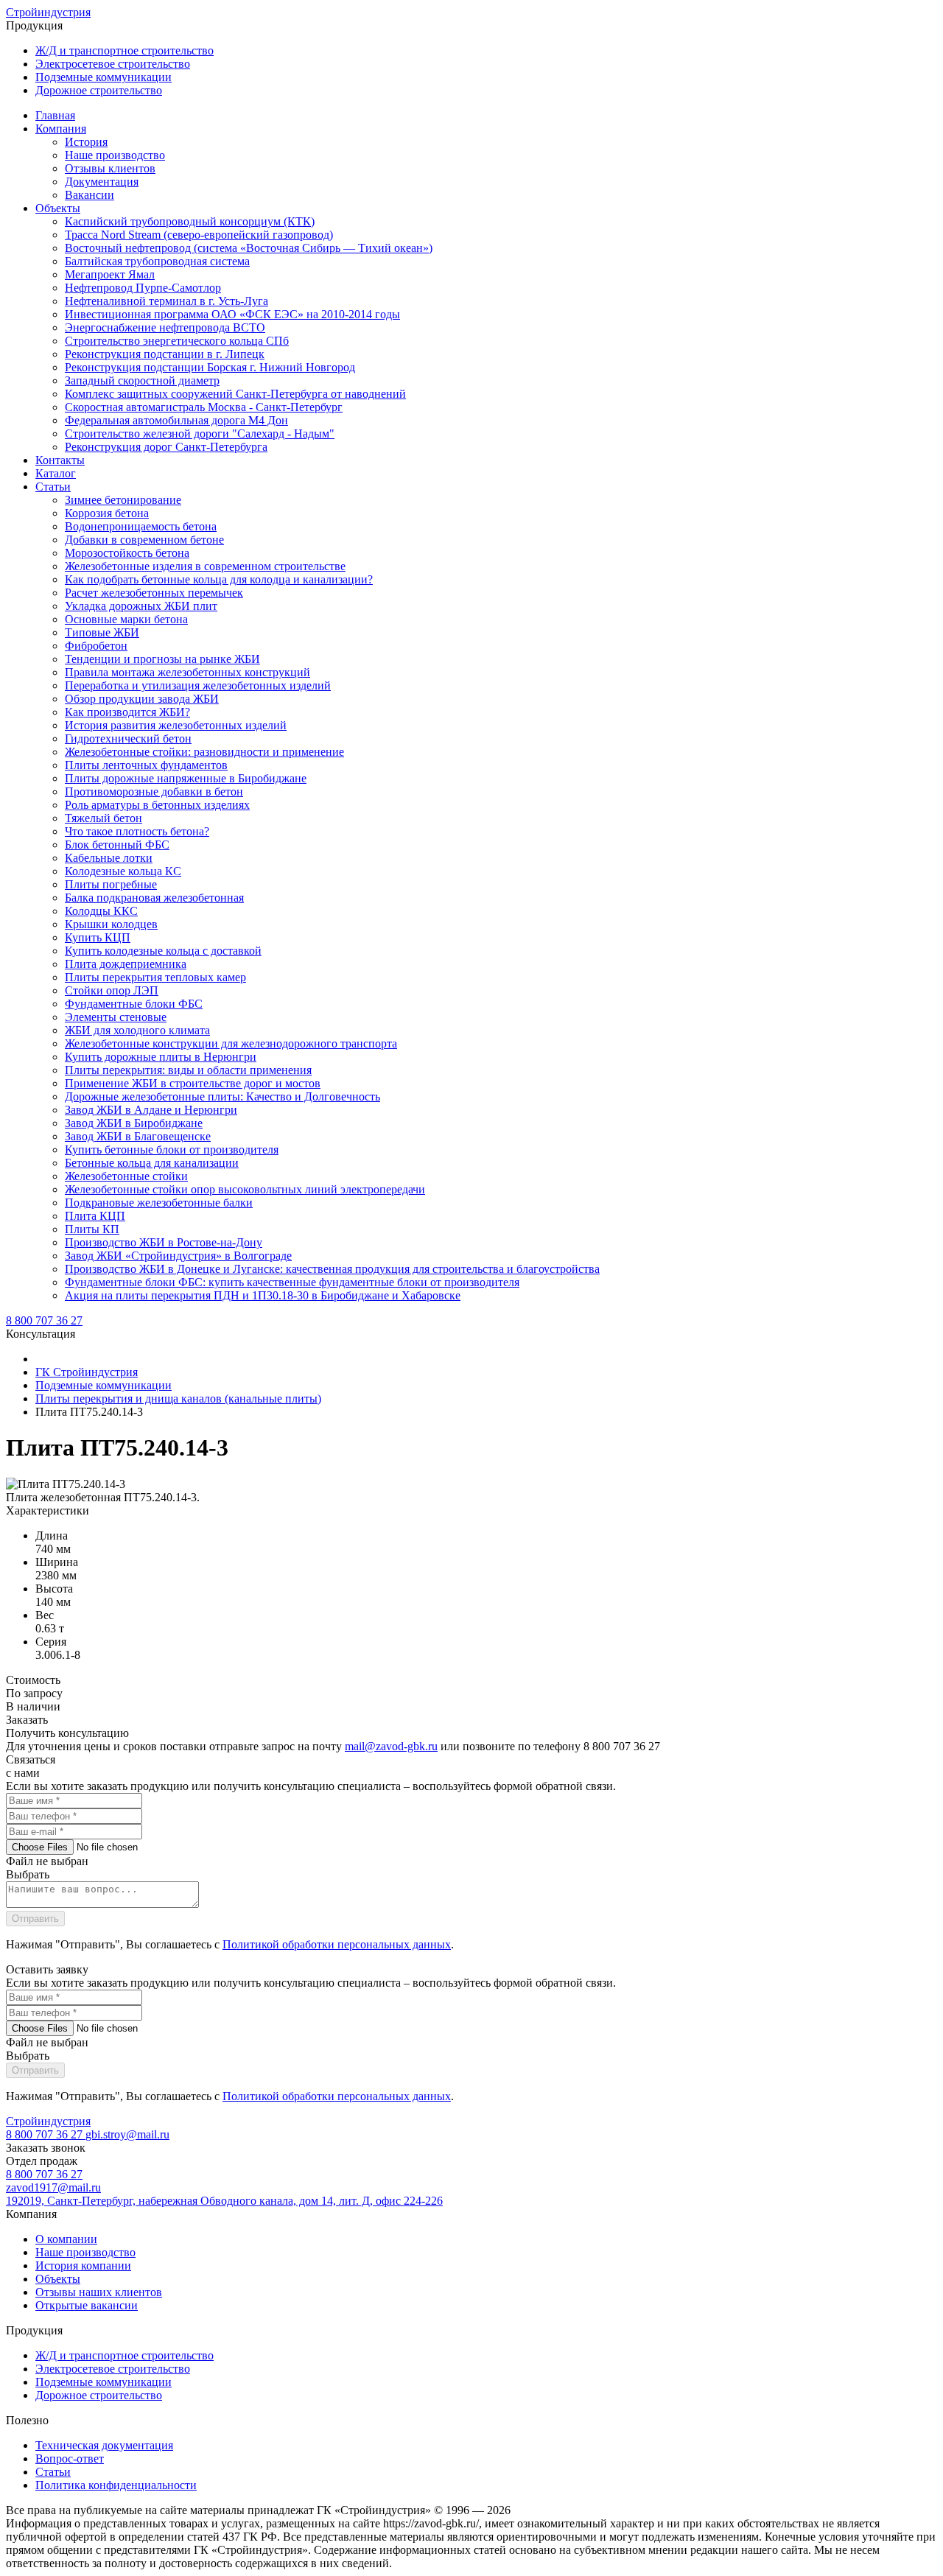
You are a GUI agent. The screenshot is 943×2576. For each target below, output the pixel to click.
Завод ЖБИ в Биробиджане (134, 1123)
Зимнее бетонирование (123, 500)
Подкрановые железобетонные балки (159, 1203)
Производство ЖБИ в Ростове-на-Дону (164, 1242)
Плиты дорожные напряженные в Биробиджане (186, 778)
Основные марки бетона (126, 619)
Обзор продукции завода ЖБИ (142, 699)
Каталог (56, 473)
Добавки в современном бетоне (144, 540)
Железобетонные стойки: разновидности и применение (204, 752)
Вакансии (90, 195)
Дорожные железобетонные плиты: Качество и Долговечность (222, 1096)
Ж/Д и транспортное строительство (125, 50)
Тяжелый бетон (104, 818)
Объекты (58, 208)
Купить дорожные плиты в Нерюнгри (161, 1057)
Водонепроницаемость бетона (141, 526)
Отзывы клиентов (110, 168)
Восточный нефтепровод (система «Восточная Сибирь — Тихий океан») (249, 248)
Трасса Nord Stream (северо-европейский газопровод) (199, 235)
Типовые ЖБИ (102, 632)
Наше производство (115, 155)
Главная (55, 115)
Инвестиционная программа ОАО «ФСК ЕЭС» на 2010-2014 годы (232, 314)
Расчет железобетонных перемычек (154, 593)
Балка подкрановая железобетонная (154, 898)
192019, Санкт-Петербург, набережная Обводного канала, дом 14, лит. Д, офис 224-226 (224, 2201)
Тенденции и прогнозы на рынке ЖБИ (162, 659)
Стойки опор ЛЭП (112, 990)
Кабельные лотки (109, 858)
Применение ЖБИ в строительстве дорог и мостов (193, 1083)
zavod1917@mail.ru (53, 2187)
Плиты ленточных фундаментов (146, 765)
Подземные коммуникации (104, 77)
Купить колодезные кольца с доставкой (163, 951)
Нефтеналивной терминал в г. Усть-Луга (166, 301)
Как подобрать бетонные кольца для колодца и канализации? (219, 579)
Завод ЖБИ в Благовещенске (138, 1136)
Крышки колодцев (111, 924)
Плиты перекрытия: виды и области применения (188, 1070)
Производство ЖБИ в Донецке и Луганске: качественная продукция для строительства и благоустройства (332, 1269)
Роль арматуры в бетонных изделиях (157, 805)
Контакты (60, 460)
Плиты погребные (111, 884)
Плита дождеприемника (126, 964)
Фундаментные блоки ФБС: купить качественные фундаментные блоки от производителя (292, 1282)
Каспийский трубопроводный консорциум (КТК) (190, 221)
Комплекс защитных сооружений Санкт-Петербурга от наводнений (235, 394)
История (86, 142)
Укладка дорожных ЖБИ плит (141, 606)
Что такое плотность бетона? (137, 831)
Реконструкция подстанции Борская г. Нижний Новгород (210, 367)
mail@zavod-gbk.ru (391, 1746)
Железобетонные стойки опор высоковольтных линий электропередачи (245, 1189)
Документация (102, 182)
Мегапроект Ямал (110, 274)
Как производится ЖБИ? (127, 712)
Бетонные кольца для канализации (152, 1163)
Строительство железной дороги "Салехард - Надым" (200, 434)
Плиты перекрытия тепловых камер (155, 977)
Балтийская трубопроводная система (157, 261)
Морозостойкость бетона (127, 553)
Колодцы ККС (101, 911)
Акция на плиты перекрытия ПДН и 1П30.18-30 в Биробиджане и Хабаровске (263, 1295)
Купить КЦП (98, 937)
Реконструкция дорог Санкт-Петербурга (166, 447)
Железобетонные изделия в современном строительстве (205, 566)
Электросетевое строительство (113, 64)
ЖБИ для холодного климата (137, 1030)
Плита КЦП (95, 1216)
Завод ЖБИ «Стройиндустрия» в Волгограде (178, 1256)
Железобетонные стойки (126, 1176)
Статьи (53, 487)
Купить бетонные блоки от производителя (172, 1150)
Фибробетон (96, 646)
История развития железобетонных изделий (176, 725)
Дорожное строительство (99, 90)
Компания (61, 129)
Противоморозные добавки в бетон (154, 792)
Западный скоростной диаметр (142, 380)
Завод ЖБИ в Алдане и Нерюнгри (151, 1110)
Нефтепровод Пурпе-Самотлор (143, 288)
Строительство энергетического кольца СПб (177, 341)
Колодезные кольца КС (123, 871)
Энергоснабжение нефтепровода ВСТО (165, 327)
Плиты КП (92, 1229)
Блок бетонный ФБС (117, 845)
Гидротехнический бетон (128, 738)
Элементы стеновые (116, 1017)
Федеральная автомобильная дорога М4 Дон (176, 420)
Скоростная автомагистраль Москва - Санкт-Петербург (204, 407)
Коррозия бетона (107, 513)
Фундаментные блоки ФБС (134, 1004)
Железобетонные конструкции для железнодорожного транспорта (231, 1043)
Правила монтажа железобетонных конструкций (187, 672)
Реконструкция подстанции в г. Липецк (165, 354)
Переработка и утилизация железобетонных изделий (198, 685)
